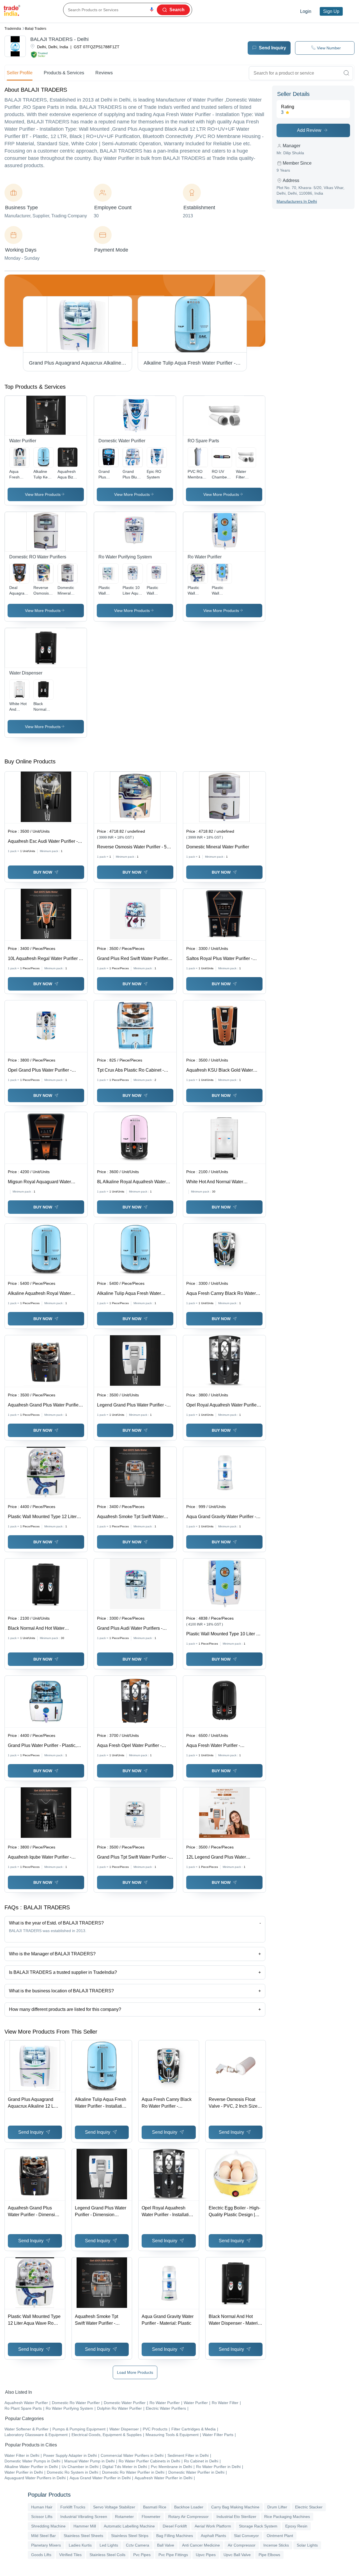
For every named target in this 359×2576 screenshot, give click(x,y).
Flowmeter (151, 2517)
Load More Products (135, 2372)
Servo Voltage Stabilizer (114, 2507)
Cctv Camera (138, 2545)
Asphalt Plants (213, 2536)
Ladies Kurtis (80, 2545)
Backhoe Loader (189, 2507)
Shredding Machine (48, 2526)
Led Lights (109, 2545)
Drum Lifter (277, 2507)
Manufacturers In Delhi (297, 201)
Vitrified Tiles (70, 2555)
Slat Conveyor (246, 2536)
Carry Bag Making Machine (235, 2507)
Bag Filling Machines (175, 2536)
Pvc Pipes (142, 2555)
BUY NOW (43, 872)
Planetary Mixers (46, 2545)
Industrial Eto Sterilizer (236, 2517)
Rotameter (124, 2517)
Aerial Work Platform (213, 2526)
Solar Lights (307, 2545)
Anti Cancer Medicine (201, 2545)
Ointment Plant (280, 2536)
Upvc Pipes (206, 2555)
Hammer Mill (85, 2526)
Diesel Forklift (175, 2526)
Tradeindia (13, 29)
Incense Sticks (276, 2545)
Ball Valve (166, 2545)
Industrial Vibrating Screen (84, 2517)
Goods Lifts (41, 2555)
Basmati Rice (155, 2507)
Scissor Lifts (42, 2517)
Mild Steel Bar (43, 2536)
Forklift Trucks (73, 2507)
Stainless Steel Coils (107, 2555)
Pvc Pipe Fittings (173, 2555)
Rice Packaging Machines (287, 2517)
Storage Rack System (258, 2526)
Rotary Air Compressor (188, 2517)
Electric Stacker (309, 2507)
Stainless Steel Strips (130, 2536)
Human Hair (42, 2507)
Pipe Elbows (269, 2555)
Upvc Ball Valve (237, 2555)
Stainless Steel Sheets (83, 2536)
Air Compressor (242, 2545)
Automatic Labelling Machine (129, 2526)
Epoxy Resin (296, 2526)
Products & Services (64, 73)
